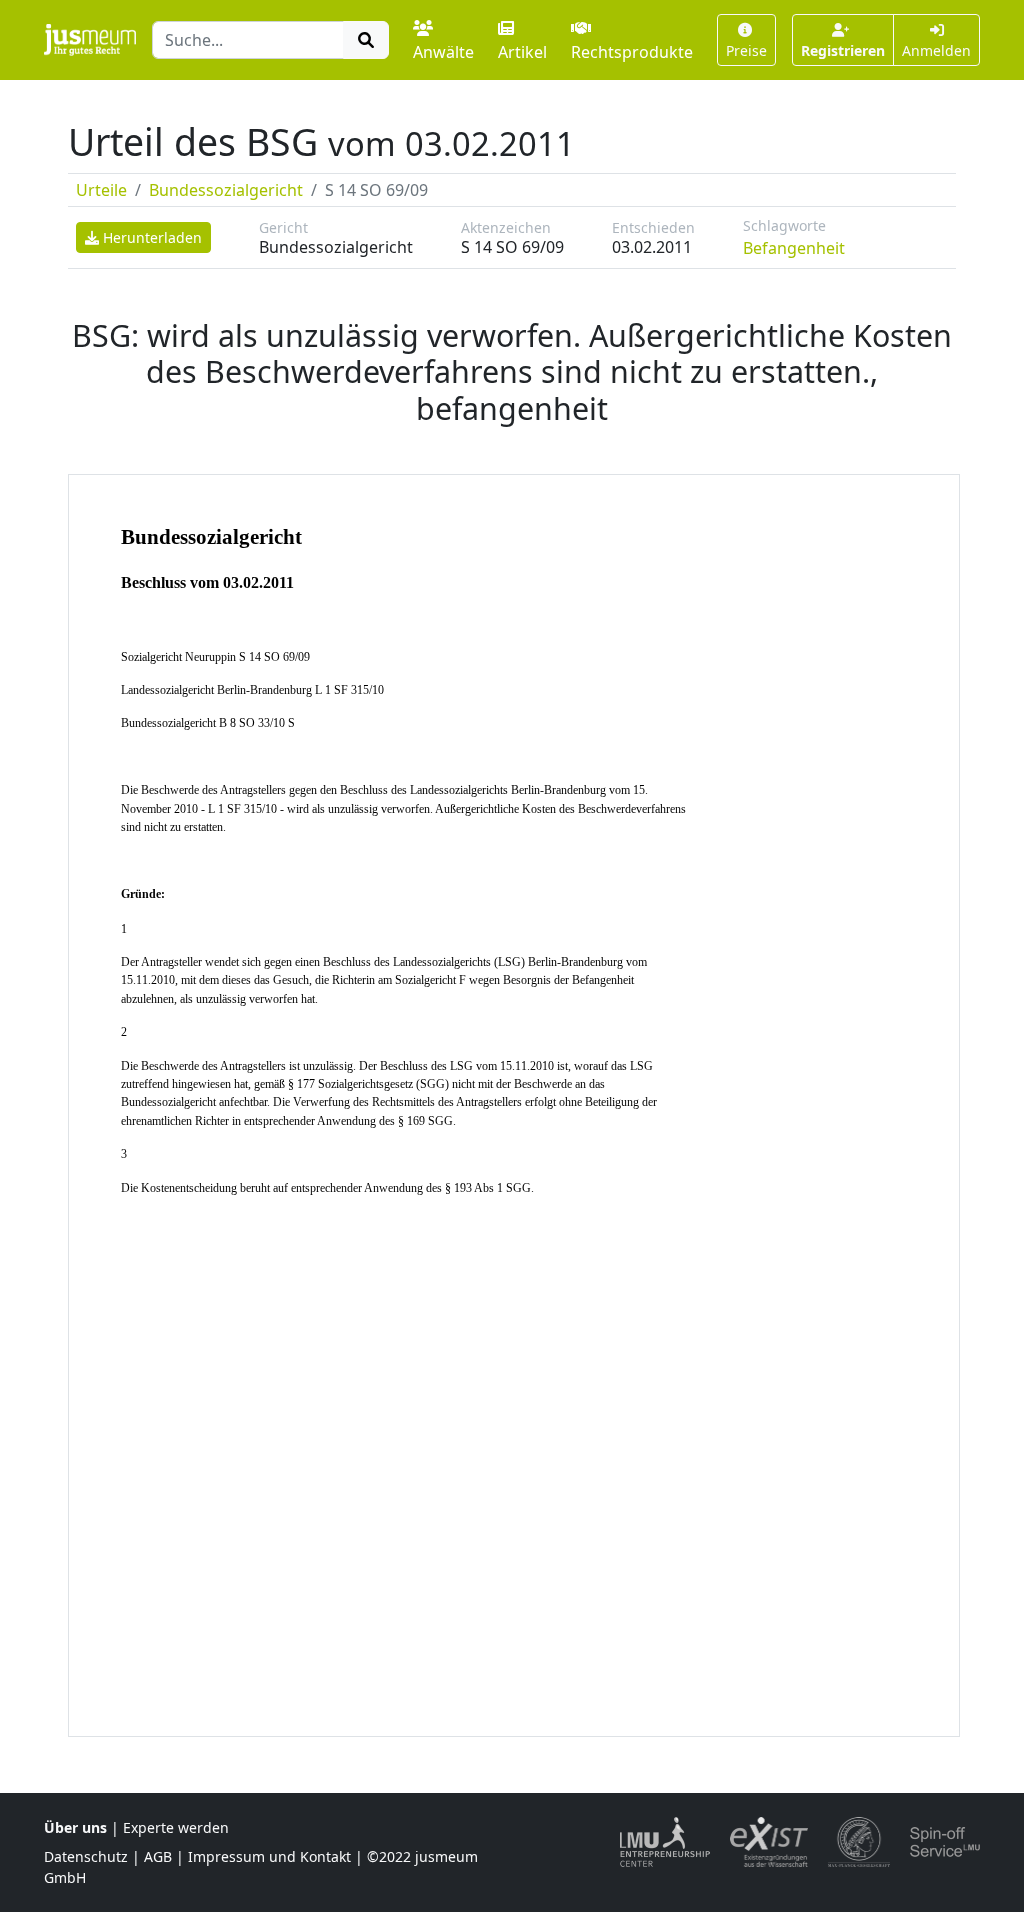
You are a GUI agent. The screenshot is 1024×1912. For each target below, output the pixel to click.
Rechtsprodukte (632, 52)
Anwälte (443, 52)
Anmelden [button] (936, 50)
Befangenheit (794, 248)
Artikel (522, 52)
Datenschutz (86, 1856)
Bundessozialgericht (226, 190)
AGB (158, 1856)
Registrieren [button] (843, 50)
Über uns (75, 1827)
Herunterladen (150, 237)
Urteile (101, 190)
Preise (746, 50)
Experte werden (176, 1827)
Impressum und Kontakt (269, 1856)
